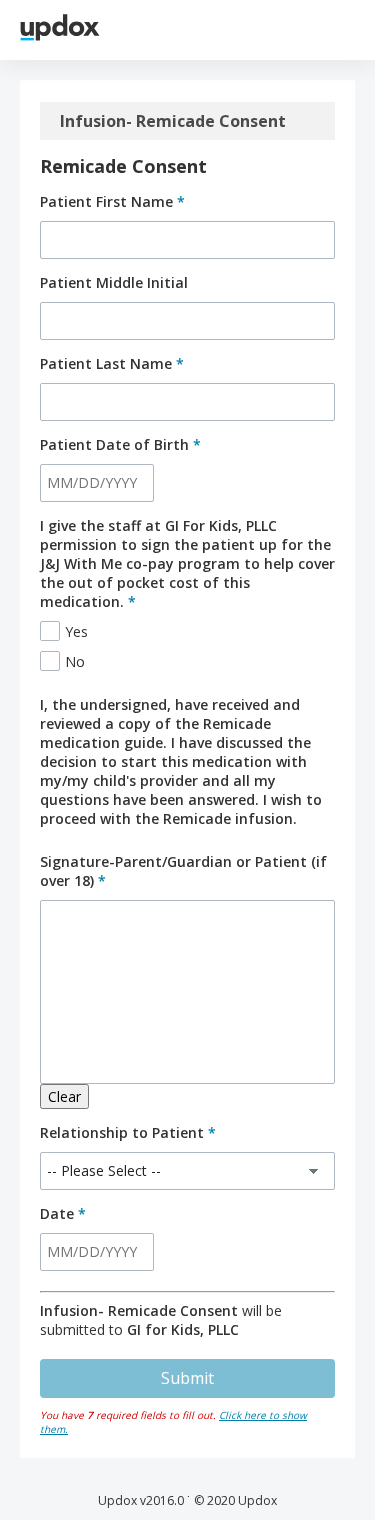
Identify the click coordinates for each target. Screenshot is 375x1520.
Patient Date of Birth (120, 444)
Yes (76, 631)
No (75, 661)
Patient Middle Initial (114, 282)
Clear (64, 1096)
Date (63, 1213)
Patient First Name (112, 201)
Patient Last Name (112, 363)
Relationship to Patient (128, 1132)
